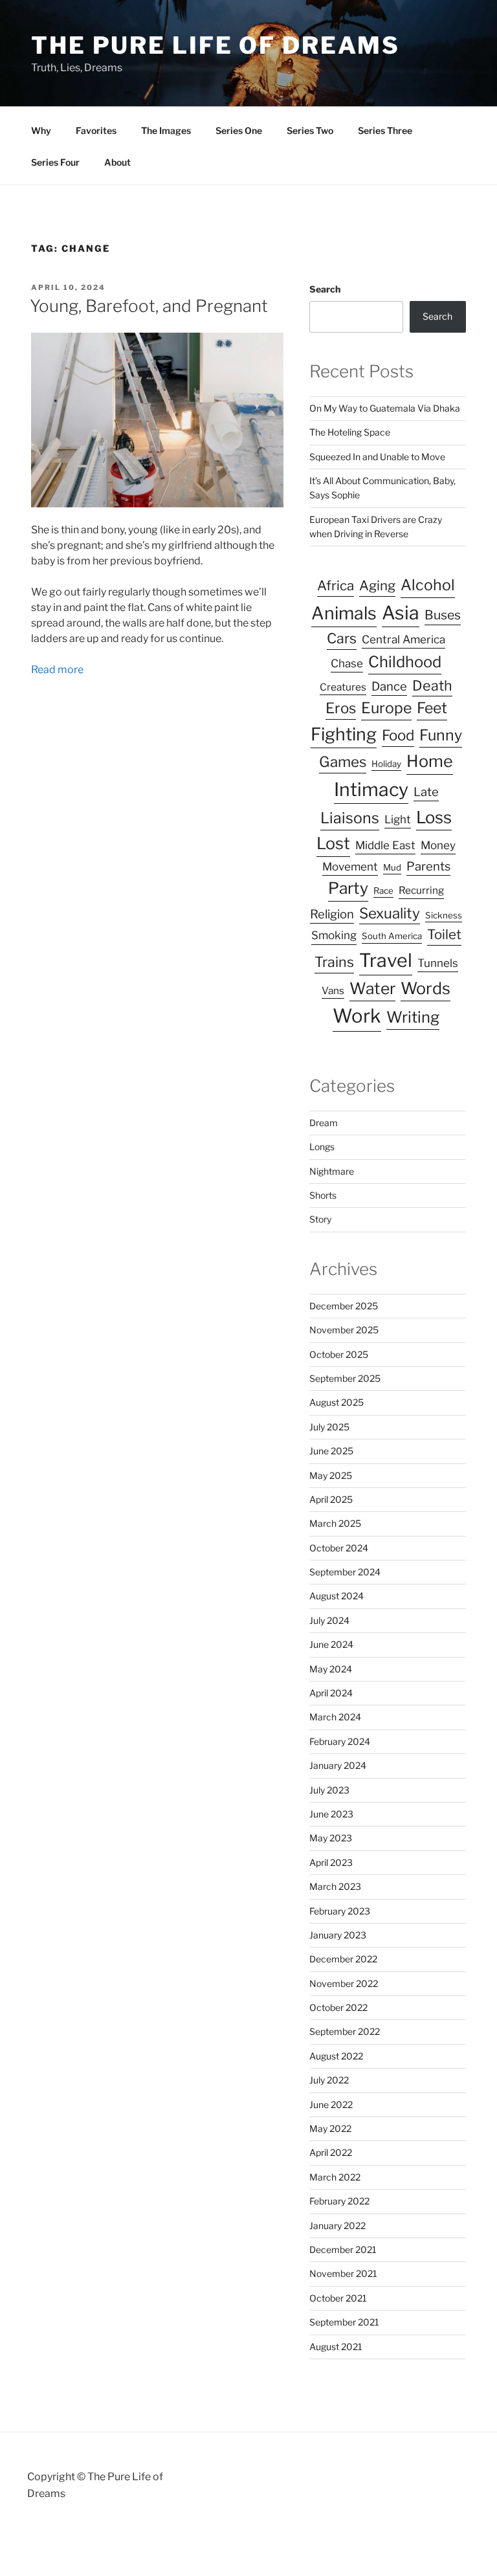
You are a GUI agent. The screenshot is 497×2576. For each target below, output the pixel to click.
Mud (392, 867)
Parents (428, 866)
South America (392, 936)
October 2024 (339, 1548)
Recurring (421, 890)
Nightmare (332, 1171)
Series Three (385, 130)
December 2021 (343, 2249)
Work (357, 1016)
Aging (377, 585)
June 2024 (331, 1644)
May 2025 (331, 1475)
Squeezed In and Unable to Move (377, 457)
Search (325, 289)
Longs (322, 1147)
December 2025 (344, 1306)
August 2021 (336, 2347)
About (117, 162)
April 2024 (331, 1693)
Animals (344, 613)
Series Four (55, 162)
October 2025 (339, 1354)
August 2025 (337, 1402)
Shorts (323, 1195)
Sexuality (390, 913)
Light (398, 819)
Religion (332, 914)
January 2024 (338, 1765)
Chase (347, 663)
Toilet (444, 934)
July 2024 (329, 1620)
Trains (334, 962)
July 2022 (329, 2080)
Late (426, 792)
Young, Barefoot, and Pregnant (149, 306)
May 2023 (331, 1838)
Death (432, 685)
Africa (336, 585)
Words (425, 988)
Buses (443, 615)
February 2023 (340, 1911)
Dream (324, 1123)
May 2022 (330, 2128)
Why (41, 130)
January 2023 (338, 1935)
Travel (386, 960)
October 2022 (338, 2007)
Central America (403, 639)
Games (343, 761)
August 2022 (336, 2056)
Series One (239, 130)
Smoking (334, 935)
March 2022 (335, 2177)
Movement (350, 867)
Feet (432, 708)
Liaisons (350, 818)
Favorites (96, 130)
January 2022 (337, 2226)
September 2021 (344, 2322)
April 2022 (331, 2152)
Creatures (343, 687)
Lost (333, 843)
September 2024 (345, 1572)
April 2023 (331, 1862)
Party (348, 888)
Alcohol (428, 585)
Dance (389, 686)
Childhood (405, 662)
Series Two (310, 130)
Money (438, 845)
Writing (413, 1017)
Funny (441, 735)
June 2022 (331, 2104)
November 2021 (343, 2273)
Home (430, 761)
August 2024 (337, 1596)
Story (320, 1219)
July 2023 (329, 1790)
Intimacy (371, 789)
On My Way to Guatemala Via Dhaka (385, 408)
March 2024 (335, 1717)
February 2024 (340, 1741)
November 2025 (344, 1330)
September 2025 (345, 1378)
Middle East (385, 845)
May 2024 (331, 1669)
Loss (434, 817)
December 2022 (343, 1959)
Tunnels (438, 963)
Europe (386, 708)
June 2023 (331, 1814)
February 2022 (339, 2201)
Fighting (344, 734)
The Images (166, 130)
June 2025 (331, 1451)
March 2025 (335, 1523)
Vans (333, 991)
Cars (342, 638)
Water (372, 988)
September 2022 (345, 2031)
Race (383, 891)
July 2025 (329, 1427)
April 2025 (331, 1499)
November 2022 (344, 1983)
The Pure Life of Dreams (215, 45)
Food (398, 735)
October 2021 (338, 2298)
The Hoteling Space (350, 432)
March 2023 (335, 1886)
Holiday (386, 764)
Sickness (444, 915)
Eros (341, 708)
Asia (401, 613)
